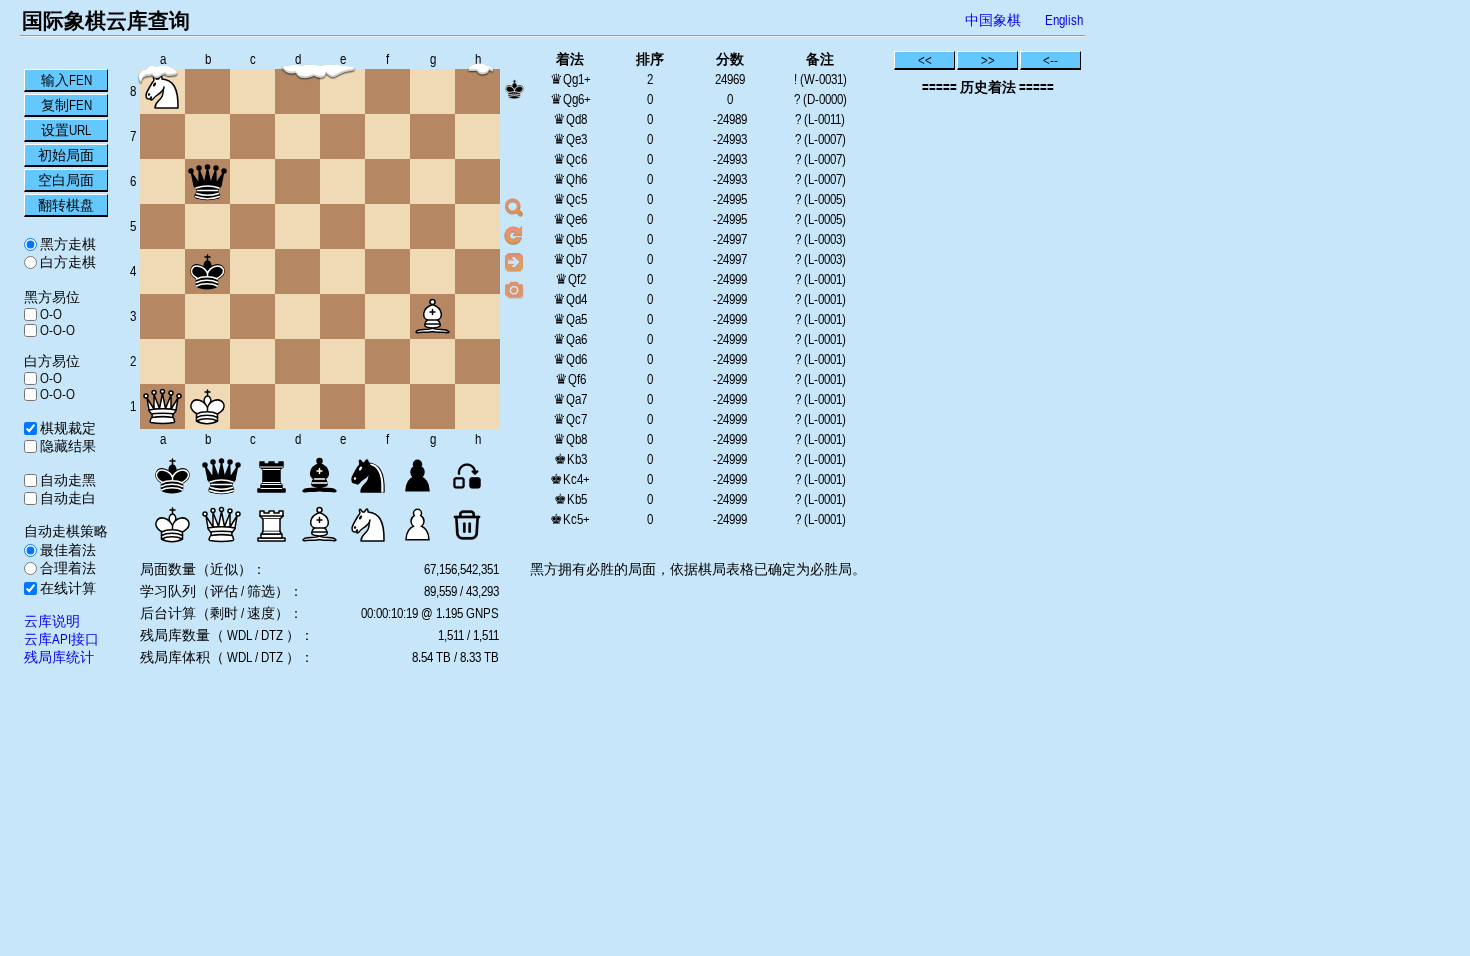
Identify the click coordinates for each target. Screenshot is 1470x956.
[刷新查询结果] (514, 235)
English (1064, 20)
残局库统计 (59, 657)
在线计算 (66, 588)
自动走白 (66, 498)
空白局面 (66, 180)
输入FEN (66, 80)
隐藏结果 (66, 446)
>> (988, 60)
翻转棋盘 (66, 205)
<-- (1050, 60)
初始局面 (66, 155)
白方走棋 (66, 262)
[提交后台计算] (514, 208)
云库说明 (52, 621)
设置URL (66, 130)
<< (925, 60)
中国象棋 (993, 20)
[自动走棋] (514, 262)
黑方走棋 (66, 244)
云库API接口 (61, 639)
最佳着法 (66, 550)
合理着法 (66, 568)
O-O (49, 314)
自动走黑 (66, 480)
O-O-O (56, 330)
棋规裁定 (66, 428)
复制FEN (66, 105)
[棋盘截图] (514, 289)
